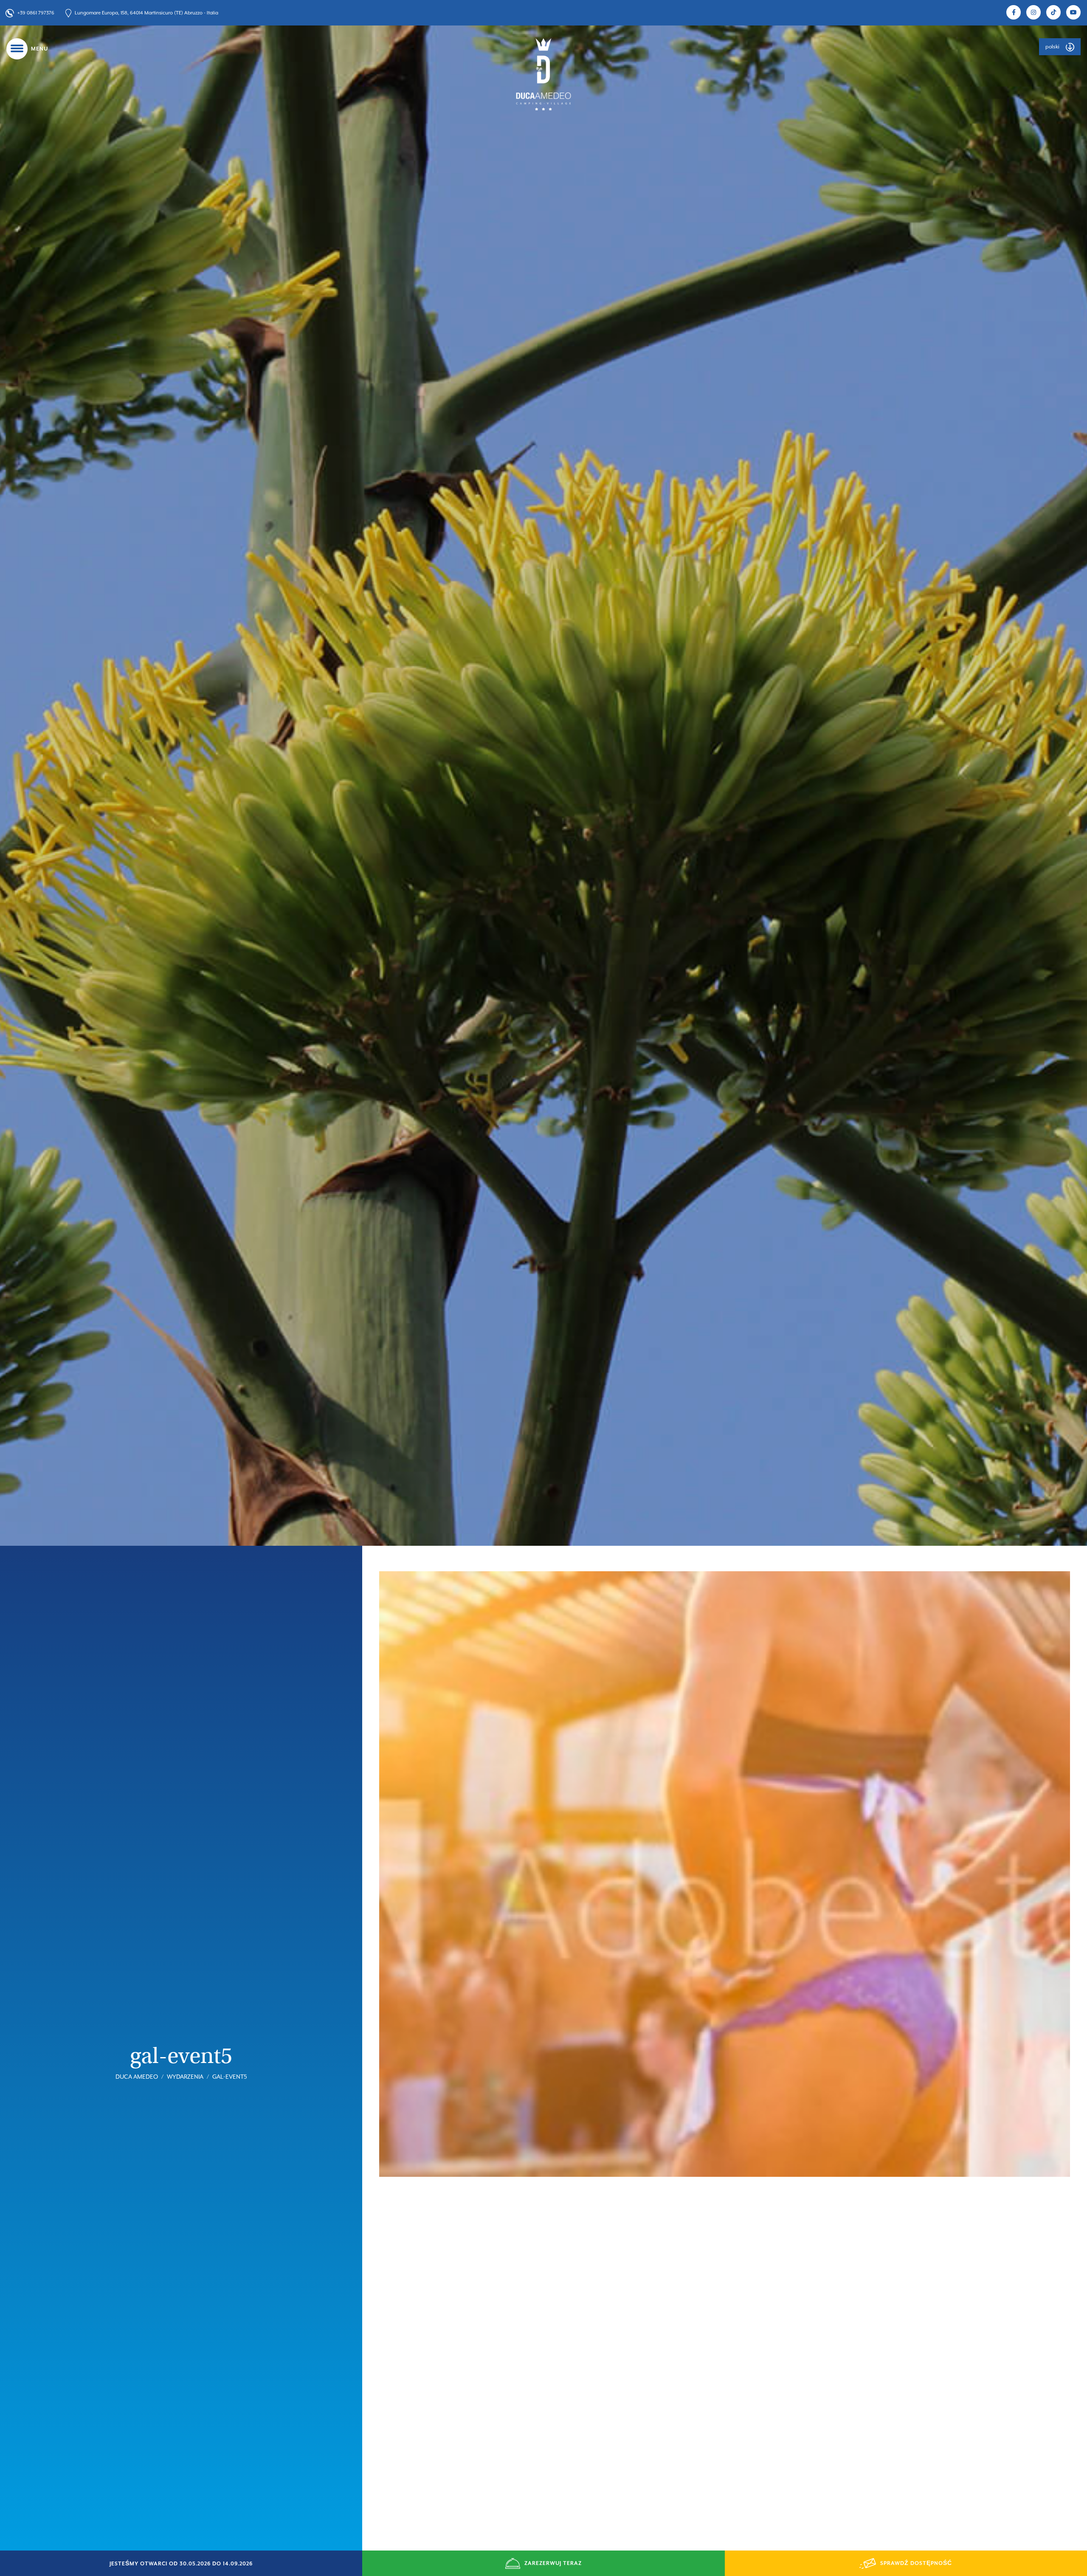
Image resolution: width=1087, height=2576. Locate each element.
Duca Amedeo (137, 2077)
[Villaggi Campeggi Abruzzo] (543, 74)
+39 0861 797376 (36, 13)
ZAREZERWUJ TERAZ (553, 2563)
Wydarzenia (185, 2077)
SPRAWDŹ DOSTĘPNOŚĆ (916, 2563)
